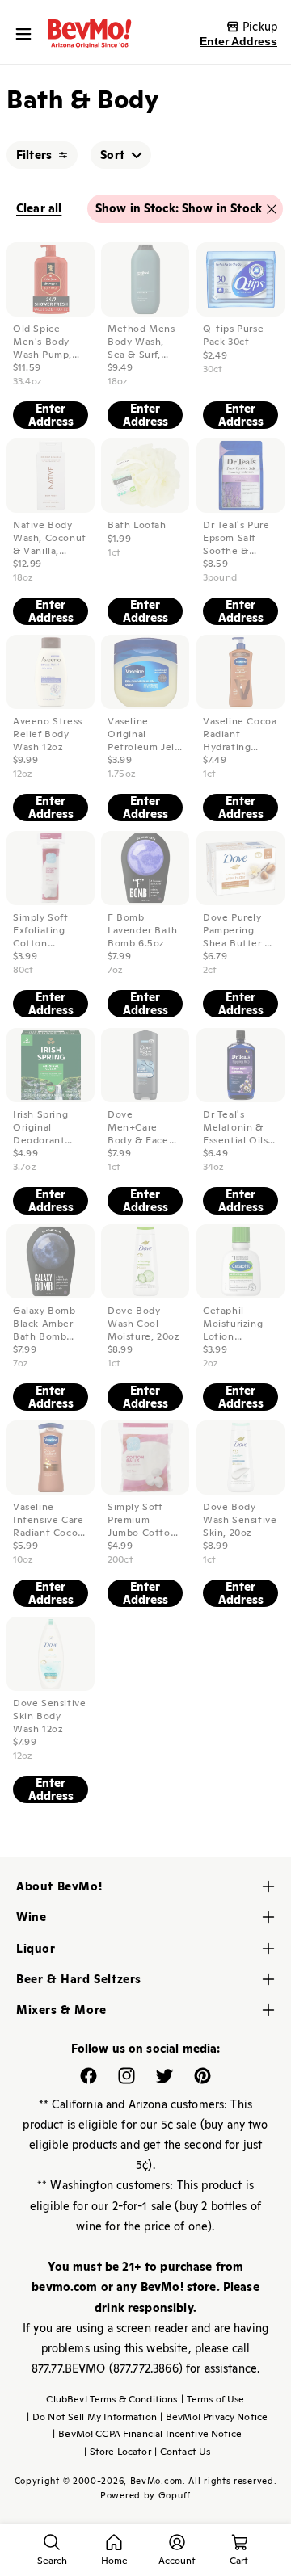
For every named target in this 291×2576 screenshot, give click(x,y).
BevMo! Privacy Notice (214, 2417)
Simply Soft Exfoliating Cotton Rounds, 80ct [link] (45, 931)
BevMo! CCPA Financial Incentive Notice (147, 2434)
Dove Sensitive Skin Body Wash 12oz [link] (49, 1716)
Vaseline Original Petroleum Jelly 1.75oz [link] (145, 734)
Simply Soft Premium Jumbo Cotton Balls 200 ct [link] (142, 1520)
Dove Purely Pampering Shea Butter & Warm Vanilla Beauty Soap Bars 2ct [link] (238, 931)
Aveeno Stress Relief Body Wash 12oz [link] (48, 734)
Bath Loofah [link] (137, 525)
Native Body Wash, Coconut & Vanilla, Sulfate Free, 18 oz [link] (50, 538)
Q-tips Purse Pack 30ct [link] (233, 336)
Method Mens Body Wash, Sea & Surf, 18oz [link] (141, 342)
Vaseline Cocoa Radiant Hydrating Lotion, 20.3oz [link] (240, 734)
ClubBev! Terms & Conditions (112, 2399)
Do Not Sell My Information (92, 2417)
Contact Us (183, 2452)
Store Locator (118, 2452)
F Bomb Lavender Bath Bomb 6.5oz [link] (143, 931)
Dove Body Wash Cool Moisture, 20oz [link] (143, 1324)
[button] (27, 34)
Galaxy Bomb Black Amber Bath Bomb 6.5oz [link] (44, 1324)
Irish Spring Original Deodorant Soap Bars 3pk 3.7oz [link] (46, 1127)
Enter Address (238, 41)
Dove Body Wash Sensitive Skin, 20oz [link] (240, 1520)
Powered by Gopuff (145, 2495)
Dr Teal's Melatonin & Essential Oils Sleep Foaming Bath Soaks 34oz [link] (239, 1127)
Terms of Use (213, 2399)
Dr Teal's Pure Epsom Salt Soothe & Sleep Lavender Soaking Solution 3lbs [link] (240, 538)
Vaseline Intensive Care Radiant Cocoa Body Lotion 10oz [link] (48, 1520)
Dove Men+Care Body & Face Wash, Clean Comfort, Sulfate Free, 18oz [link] (139, 1127)
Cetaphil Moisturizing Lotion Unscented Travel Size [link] (233, 1324)
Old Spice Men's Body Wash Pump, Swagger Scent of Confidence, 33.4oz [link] (49, 342)
